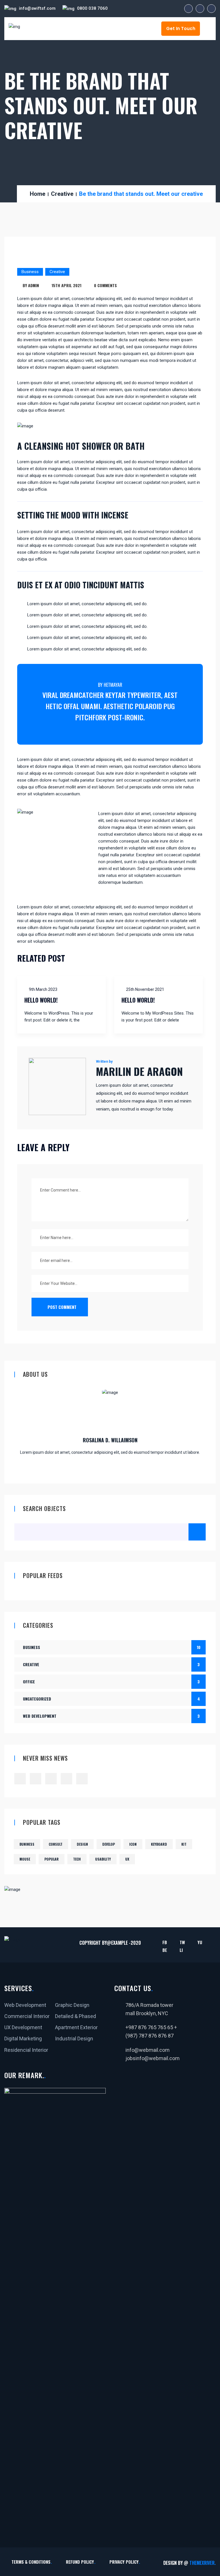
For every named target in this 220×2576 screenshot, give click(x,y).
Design (82, 1844)
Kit (184, 1844)
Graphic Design (72, 2005)
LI (181, 1950)
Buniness (27, 1844)
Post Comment (61, 1307)
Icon (133, 1844)
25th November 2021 (145, 989)
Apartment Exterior (76, 2027)
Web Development (111, 1716)
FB (165, 1942)
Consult (56, 1844)
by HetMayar (110, 685)
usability (103, 1859)
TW (182, 1942)
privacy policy (124, 2562)
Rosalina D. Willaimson (110, 1440)
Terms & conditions (31, 2562)
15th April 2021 (66, 285)
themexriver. (203, 2563)
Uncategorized (111, 1699)
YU (200, 1942)
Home (38, 194)
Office (111, 1681)
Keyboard (159, 1844)
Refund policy (80, 2562)
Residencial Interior (26, 2050)
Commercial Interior (27, 2016)
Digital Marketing (23, 2038)
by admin (31, 285)
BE (165, 1950)
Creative (62, 194)
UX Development (23, 2027)
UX (127, 1859)
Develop (109, 1844)
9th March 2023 (43, 989)
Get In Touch (181, 28)
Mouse (25, 1859)
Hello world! (41, 1000)
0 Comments (105, 285)
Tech (77, 1859)
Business (30, 272)
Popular (52, 1859)
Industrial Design (74, 2038)
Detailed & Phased (75, 2016)
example (119, 1943)
